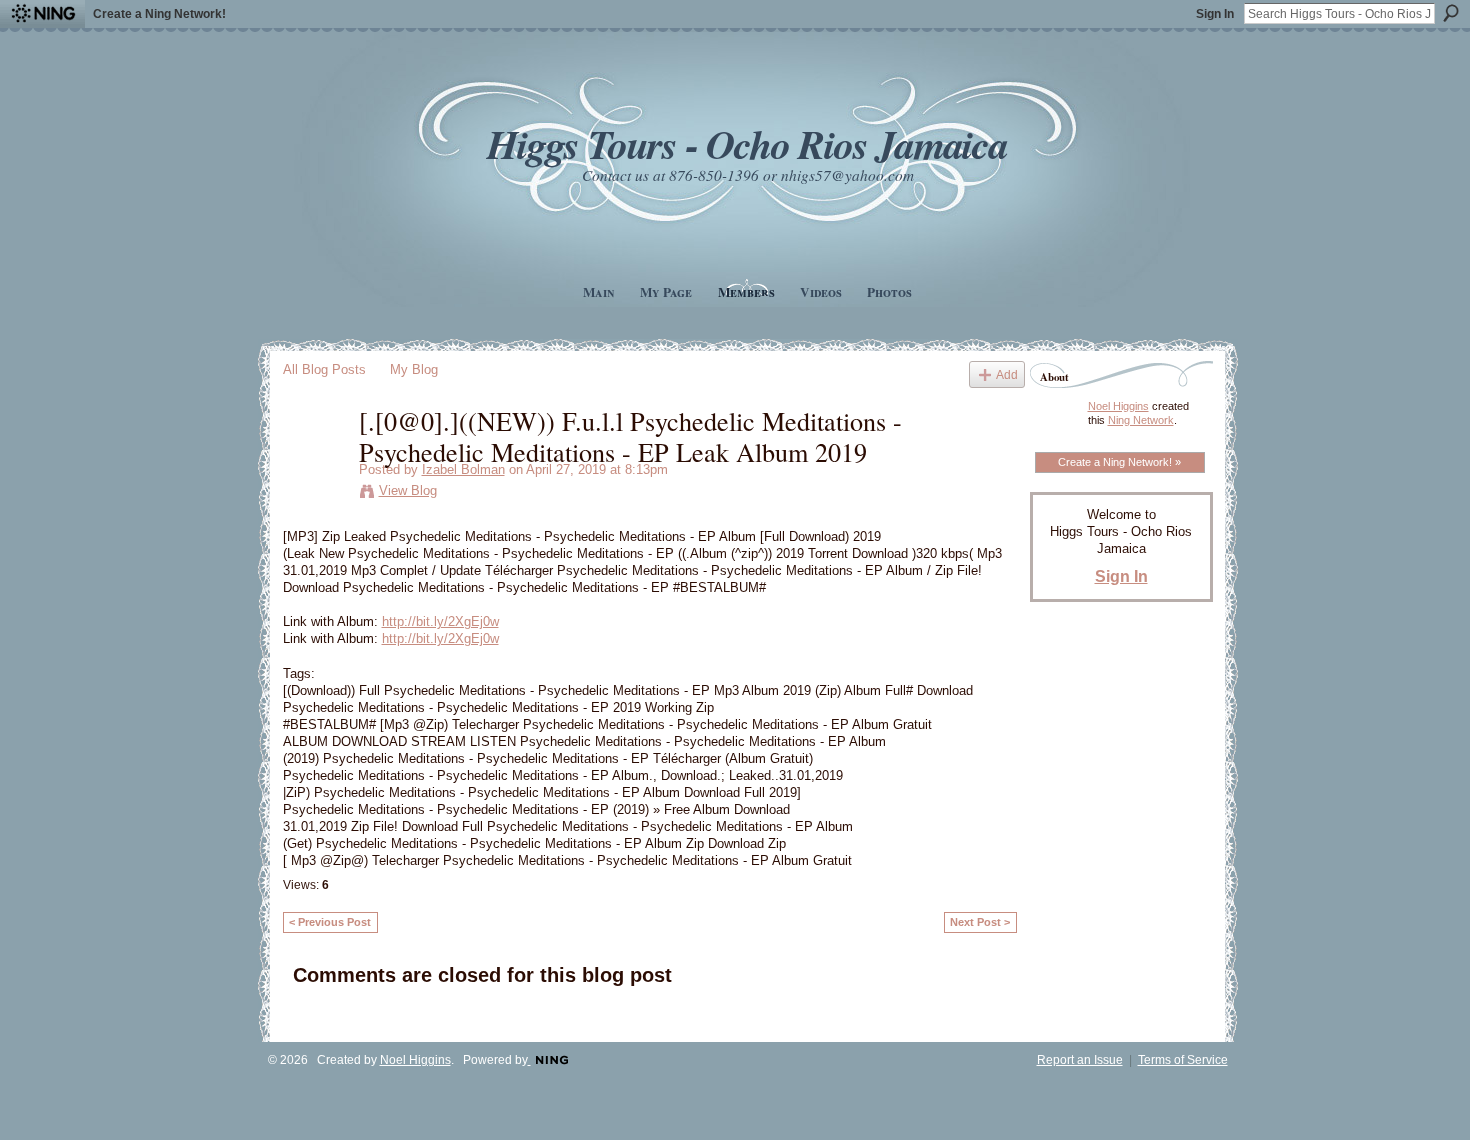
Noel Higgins (1118, 406)
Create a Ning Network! (159, 14)
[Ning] (42, 14)
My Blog (414, 369)
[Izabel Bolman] (315, 462)
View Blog (408, 490)
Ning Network (1141, 420)
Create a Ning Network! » (1119, 462)
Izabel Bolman (463, 469)
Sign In (1215, 14)
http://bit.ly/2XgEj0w (440, 621)
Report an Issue (1080, 1060)
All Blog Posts (324, 369)
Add (1007, 374)
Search (1451, 13)
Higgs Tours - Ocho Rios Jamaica (747, 143)
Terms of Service (1183, 1060)
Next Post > (980, 922)
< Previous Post (330, 922)
